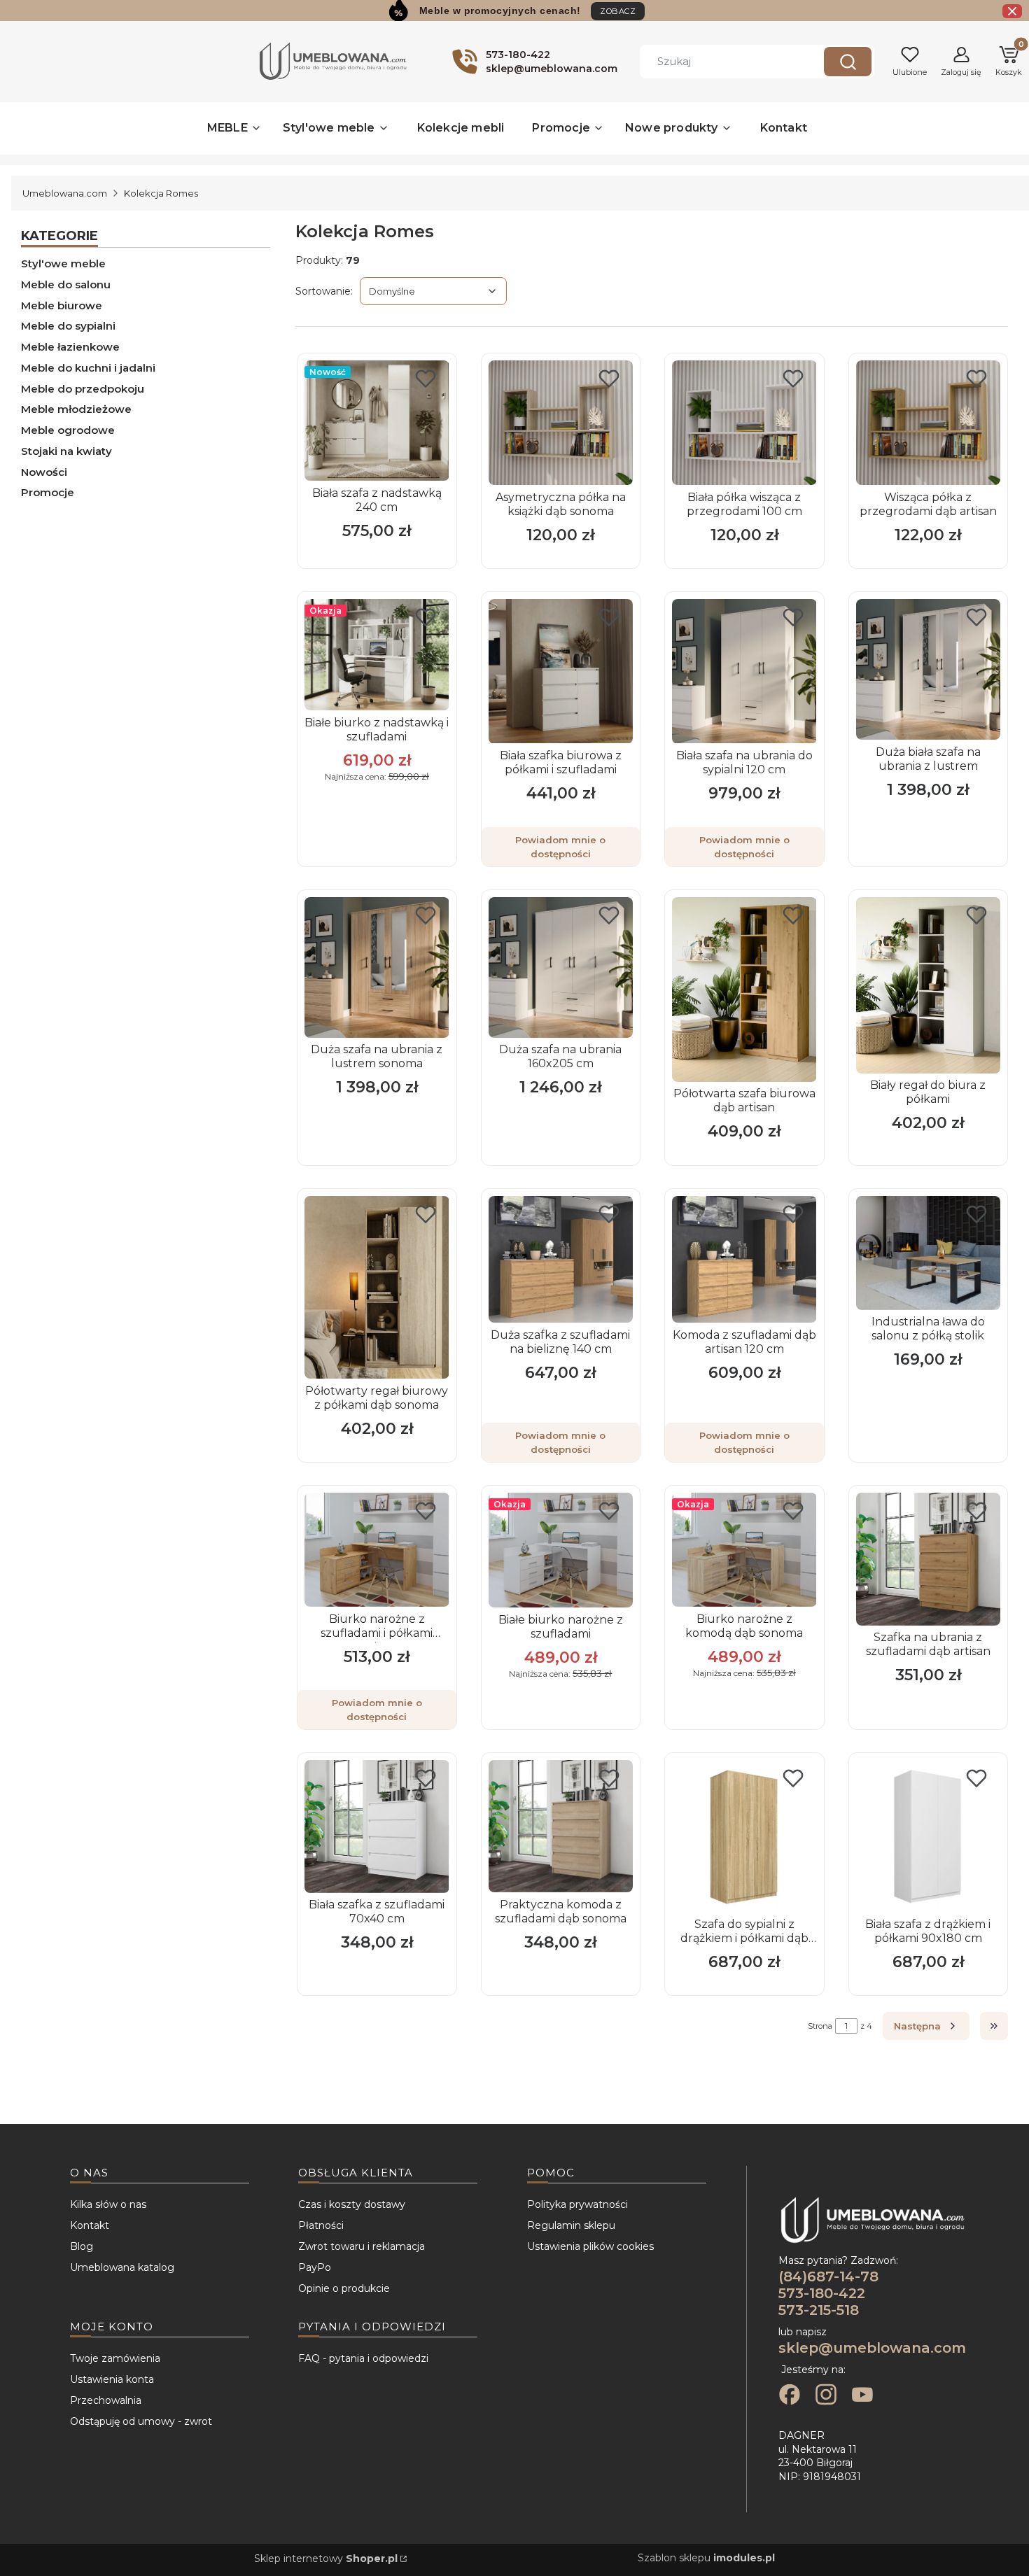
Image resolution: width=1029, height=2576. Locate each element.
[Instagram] (826, 2396)
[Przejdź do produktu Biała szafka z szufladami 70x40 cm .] (377, 1827)
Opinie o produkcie (344, 2288)
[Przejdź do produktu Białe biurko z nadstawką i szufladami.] (377, 655)
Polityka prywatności (577, 2204)
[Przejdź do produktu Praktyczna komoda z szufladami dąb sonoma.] (561, 1826)
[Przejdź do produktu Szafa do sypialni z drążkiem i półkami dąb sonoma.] (744, 1836)
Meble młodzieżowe (76, 409)
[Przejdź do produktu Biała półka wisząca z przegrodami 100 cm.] (744, 423)
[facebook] (790, 2396)
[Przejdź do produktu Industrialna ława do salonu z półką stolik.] (928, 1253)
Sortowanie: (324, 291)
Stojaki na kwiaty (66, 451)
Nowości (44, 472)
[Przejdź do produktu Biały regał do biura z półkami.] (928, 985)
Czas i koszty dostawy (352, 2204)
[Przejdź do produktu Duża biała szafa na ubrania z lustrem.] (928, 669)
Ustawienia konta (112, 2379)
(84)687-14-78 (828, 2276)
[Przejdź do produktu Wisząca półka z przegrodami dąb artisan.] (928, 423)
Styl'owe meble (63, 263)
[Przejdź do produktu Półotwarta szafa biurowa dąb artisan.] (744, 990)
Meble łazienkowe (70, 347)
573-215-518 (819, 2310)
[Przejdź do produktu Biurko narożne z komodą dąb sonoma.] (744, 1550)
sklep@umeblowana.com (872, 2348)
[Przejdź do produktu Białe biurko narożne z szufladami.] (561, 1550)
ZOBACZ (618, 11)
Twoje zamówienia (115, 2358)
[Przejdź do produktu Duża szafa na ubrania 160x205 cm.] (561, 967)
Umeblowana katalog (122, 2267)
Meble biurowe (62, 305)
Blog (82, 2246)
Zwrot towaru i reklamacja (362, 2246)
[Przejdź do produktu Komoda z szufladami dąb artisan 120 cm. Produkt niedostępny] (744, 1260)
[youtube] (862, 2396)
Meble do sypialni (68, 326)
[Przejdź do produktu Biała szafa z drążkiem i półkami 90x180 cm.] (928, 1836)
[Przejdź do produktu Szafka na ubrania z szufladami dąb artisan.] (928, 1559)
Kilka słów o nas (108, 2204)
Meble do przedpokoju (83, 389)
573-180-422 (822, 2293)
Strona (820, 2026)
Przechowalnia (106, 2400)
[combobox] (722, 62)
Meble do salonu (66, 284)
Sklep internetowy (326, 2559)
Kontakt (90, 2225)
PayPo (315, 2267)
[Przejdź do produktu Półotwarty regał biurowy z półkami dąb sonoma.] (377, 1287)
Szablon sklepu (706, 2558)
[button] (848, 62)
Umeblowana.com (65, 193)
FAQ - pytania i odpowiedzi (363, 2358)
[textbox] (433, 291)
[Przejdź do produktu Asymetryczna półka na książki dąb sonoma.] (561, 423)
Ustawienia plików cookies (590, 2246)
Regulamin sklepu (571, 2225)
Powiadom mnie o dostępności (560, 847)
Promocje (48, 492)
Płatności (321, 2225)
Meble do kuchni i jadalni (88, 368)
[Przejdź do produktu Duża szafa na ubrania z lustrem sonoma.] (377, 967)
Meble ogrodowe (68, 430)
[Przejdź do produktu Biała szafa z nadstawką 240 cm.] (377, 421)
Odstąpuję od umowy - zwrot (141, 2421)
